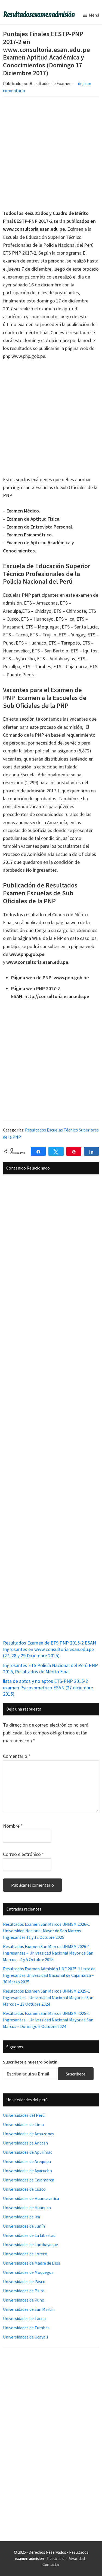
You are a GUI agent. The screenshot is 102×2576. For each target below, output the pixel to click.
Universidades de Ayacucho (27, 2171)
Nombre (13, 1826)
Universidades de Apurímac (28, 2152)
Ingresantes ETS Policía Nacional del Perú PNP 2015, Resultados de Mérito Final (50, 1668)
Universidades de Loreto (25, 2254)
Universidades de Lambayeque (30, 2244)
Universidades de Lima (23, 2124)
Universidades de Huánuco (27, 2208)
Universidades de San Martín (29, 2309)
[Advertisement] (51, 154)
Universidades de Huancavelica (31, 2198)
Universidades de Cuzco (24, 2189)
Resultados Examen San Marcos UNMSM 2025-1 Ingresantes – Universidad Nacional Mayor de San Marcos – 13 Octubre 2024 (48, 1997)
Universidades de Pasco (24, 2281)
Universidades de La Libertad (29, 2235)
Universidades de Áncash (25, 2143)
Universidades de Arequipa (27, 2161)
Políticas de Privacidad (66, 2558)
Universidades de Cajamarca (29, 2180)
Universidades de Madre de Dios (32, 2263)
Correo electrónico (24, 1854)
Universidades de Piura (24, 2291)
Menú (94, 15)
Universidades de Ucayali (25, 2337)
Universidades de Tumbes (26, 2328)
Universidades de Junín (24, 2226)
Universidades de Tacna (24, 2318)
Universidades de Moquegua (28, 2272)
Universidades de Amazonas (29, 2134)
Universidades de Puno (24, 2300)
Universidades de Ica (21, 2217)
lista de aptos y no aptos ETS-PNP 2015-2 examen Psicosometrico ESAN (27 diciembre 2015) (48, 1687)
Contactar (51, 2564)
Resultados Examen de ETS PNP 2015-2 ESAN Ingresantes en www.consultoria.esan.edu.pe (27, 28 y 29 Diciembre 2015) (50, 1649)
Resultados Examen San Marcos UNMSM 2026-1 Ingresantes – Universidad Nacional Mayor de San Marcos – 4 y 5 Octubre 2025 (48, 1953)
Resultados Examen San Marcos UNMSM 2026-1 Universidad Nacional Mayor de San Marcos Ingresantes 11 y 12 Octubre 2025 (47, 1931)
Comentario (17, 1756)
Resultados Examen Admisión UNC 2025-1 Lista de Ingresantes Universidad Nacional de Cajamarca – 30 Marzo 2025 (49, 1975)
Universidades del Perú (24, 2115)
